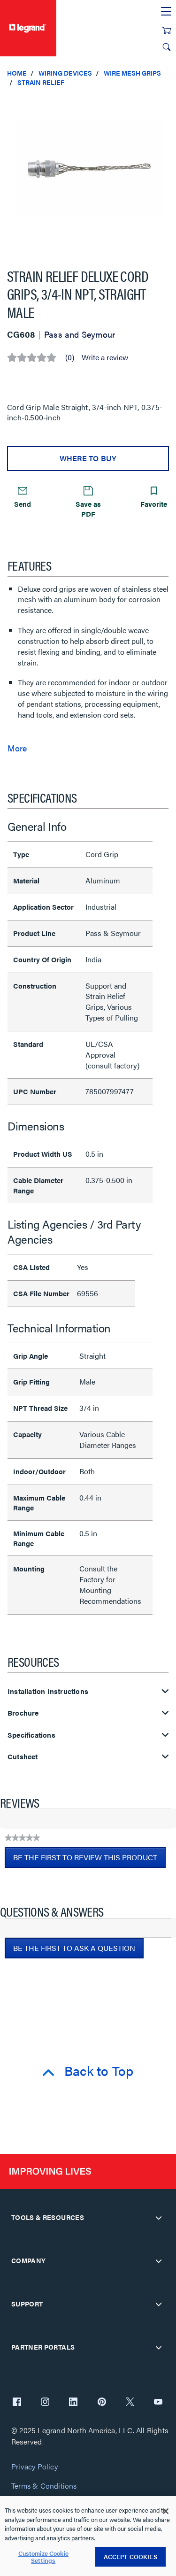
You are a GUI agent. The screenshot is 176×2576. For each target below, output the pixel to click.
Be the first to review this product (89, 1860)
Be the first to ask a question (74, 1948)
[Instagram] (45, 2403)
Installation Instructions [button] (48, 1691)
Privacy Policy (34, 2467)
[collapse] (159, 2218)
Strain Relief (41, 82)
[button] (167, 103)
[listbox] (88, 173)
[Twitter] (130, 2403)
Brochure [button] (23, 1713)
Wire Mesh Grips (132, 73)
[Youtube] (158, 2403)
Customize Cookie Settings (43, 2557)
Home (17, 73)
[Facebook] (17, 2403)
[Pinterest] (102, 2403)
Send (23, 504)
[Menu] (166, 12)
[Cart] (167, 31)
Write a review (105, 357)
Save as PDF (88, 509)
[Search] (167, 47)
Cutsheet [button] (23, 1757)
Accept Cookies (130, 2557)
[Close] (166, 2511)
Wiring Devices (65, 73)
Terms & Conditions (44, 2486)
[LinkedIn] (73, 2403)
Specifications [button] (31, 1735)
